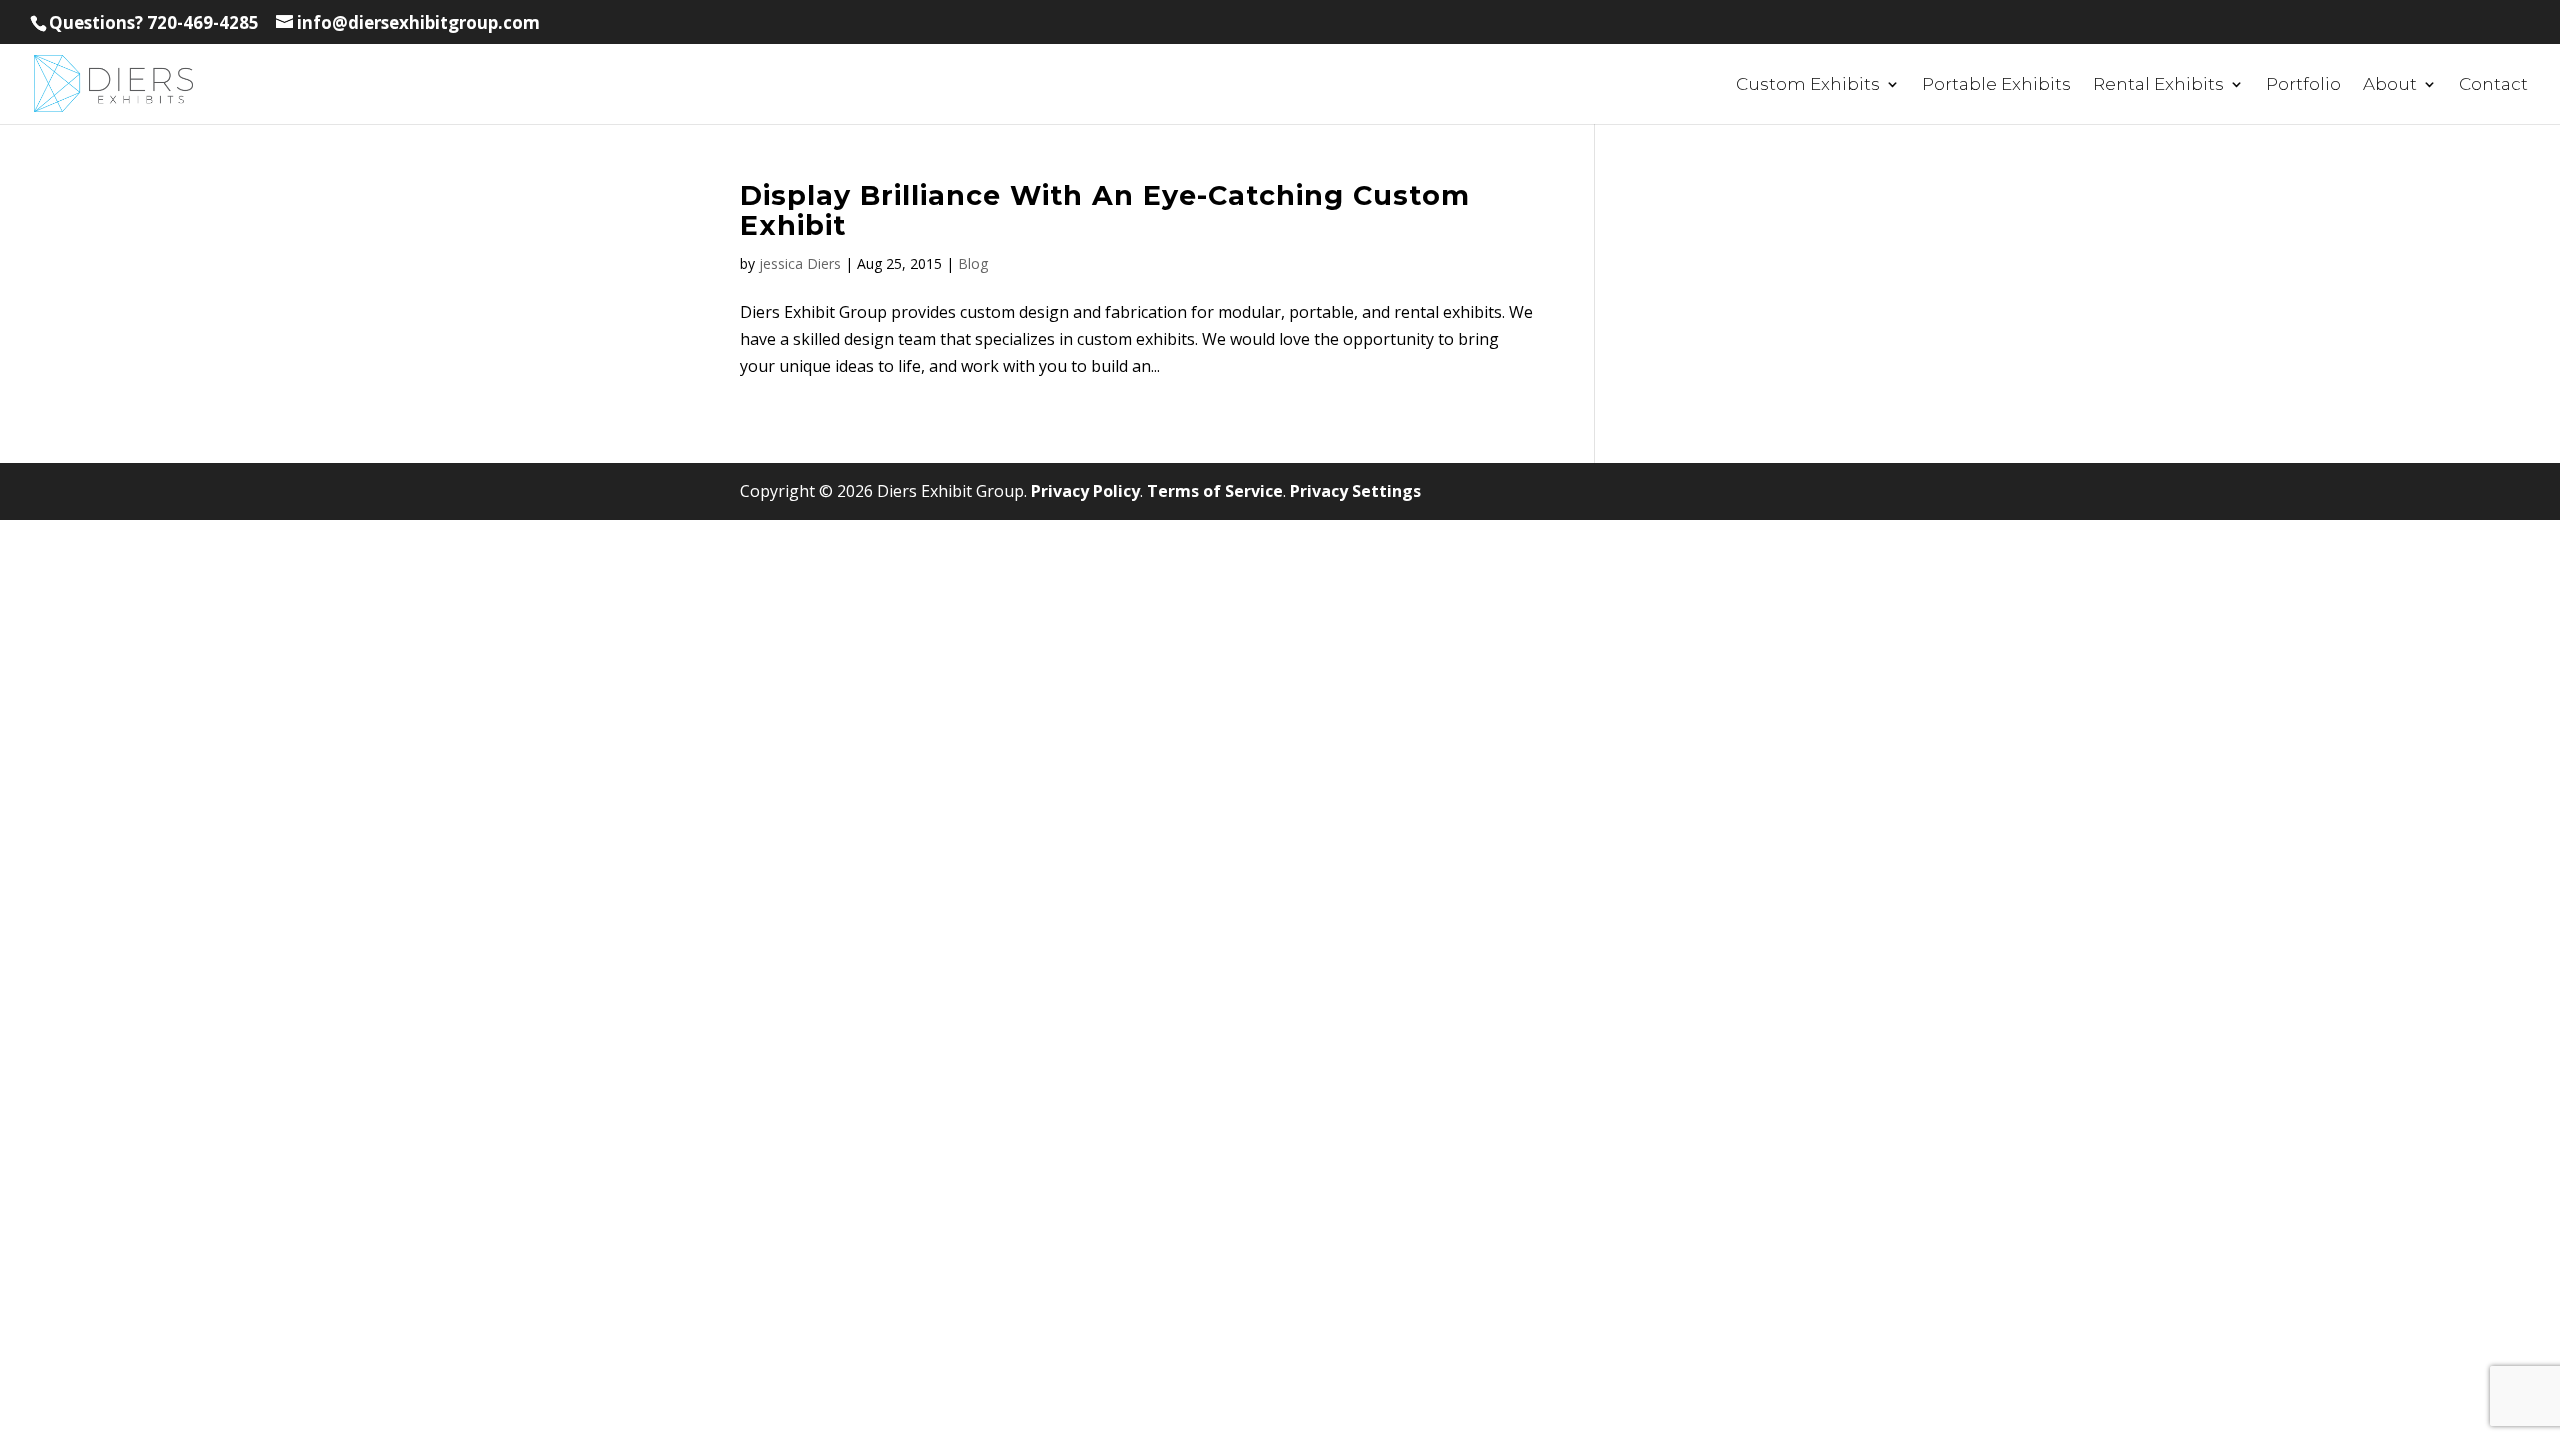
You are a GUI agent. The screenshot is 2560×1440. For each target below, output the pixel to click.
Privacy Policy (1085, 491)
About (2390, 85)
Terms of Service (1215, 491)
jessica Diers (800, 263)
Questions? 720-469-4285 (154, 22)
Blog (973, 263)
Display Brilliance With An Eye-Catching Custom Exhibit (1105, 210)
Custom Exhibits (1808, 85)
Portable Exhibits (1996, 85)
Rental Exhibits (2158, 85)
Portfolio (2303, 85)
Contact (2493, 85)
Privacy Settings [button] (1355, 491)
